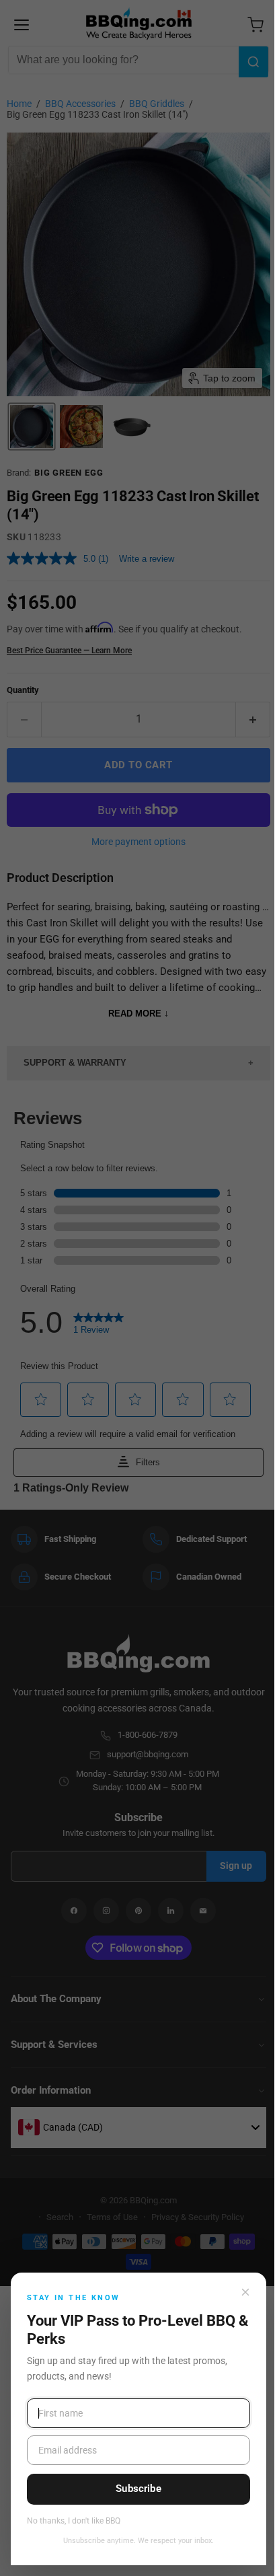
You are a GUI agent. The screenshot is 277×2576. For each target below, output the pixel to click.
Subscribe (138, 2489)
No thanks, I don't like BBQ (74, 2521)
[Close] (245, 2292)
